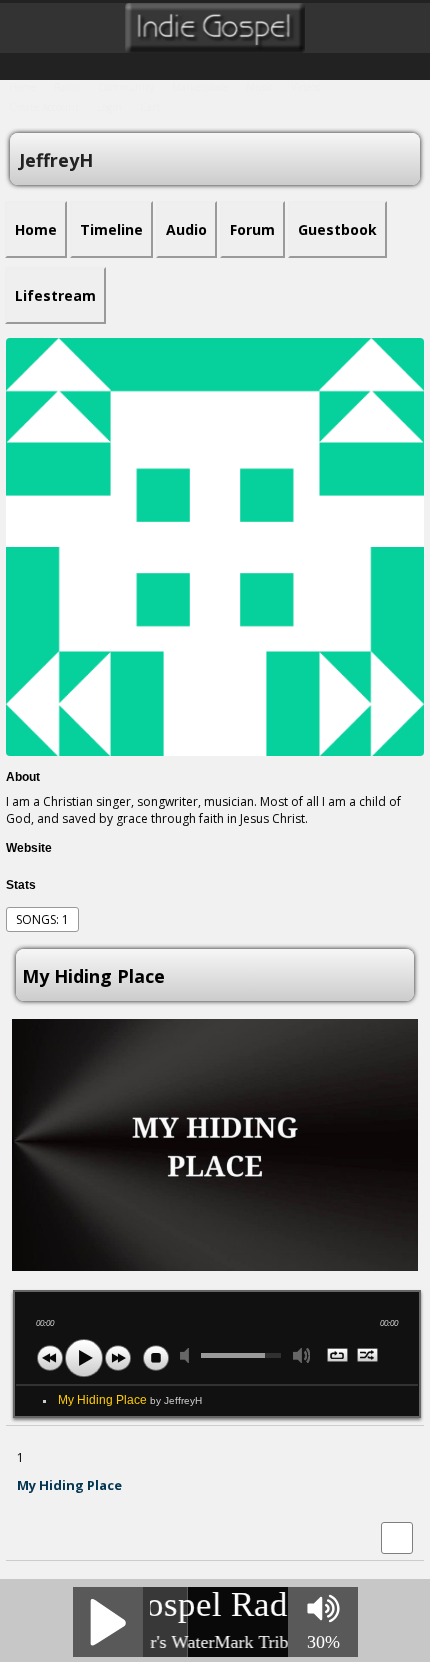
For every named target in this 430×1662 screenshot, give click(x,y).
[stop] (156, 1358)
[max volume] (302, 1355)
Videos (305, 87)
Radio (67, 87)
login (109, 107)
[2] (33, 1504)
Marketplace (200, 87)
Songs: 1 (42, 919)
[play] (84, 1358)
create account (44, 107)
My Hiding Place (130, 1400)
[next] (118, 1358)
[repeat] (338, 1357)
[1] (25, 1504)
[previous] (50, 1358)
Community (126, 87)
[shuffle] (368, 1357)
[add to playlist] (397, 1536)
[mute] (189, 1355)
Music (259, 87)
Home (22, 87)
